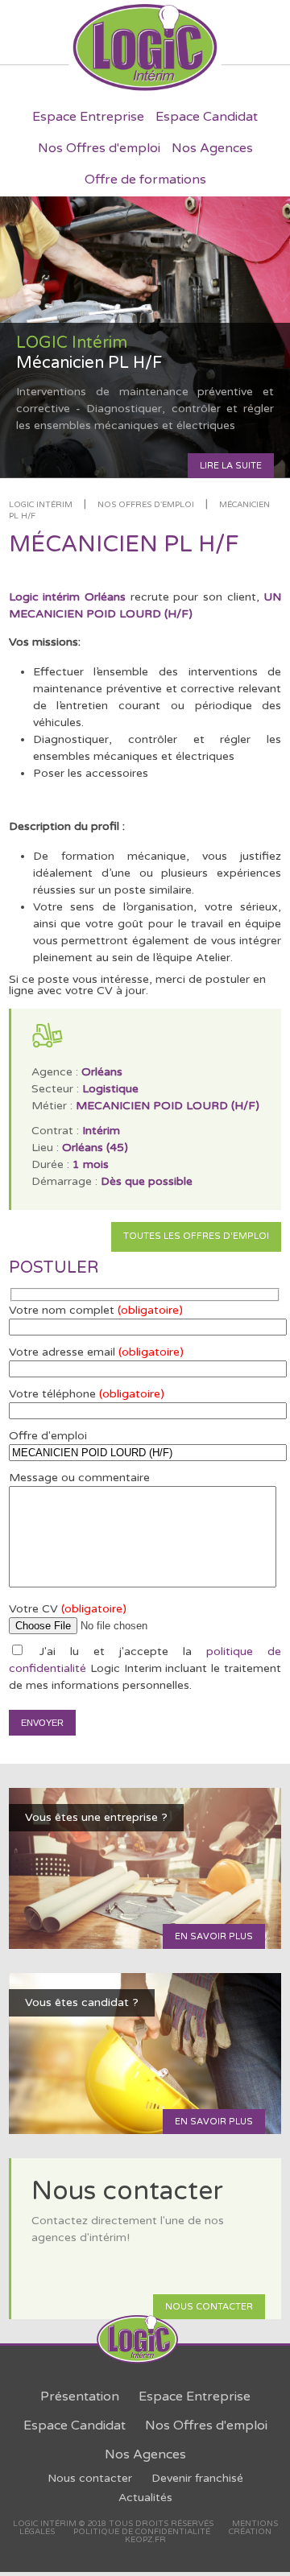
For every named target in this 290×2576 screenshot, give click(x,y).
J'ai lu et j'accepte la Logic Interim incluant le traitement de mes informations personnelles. (145, 1668)
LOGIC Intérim (41, 505)
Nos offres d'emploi (146, 505)
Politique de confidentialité (142, 2532)
